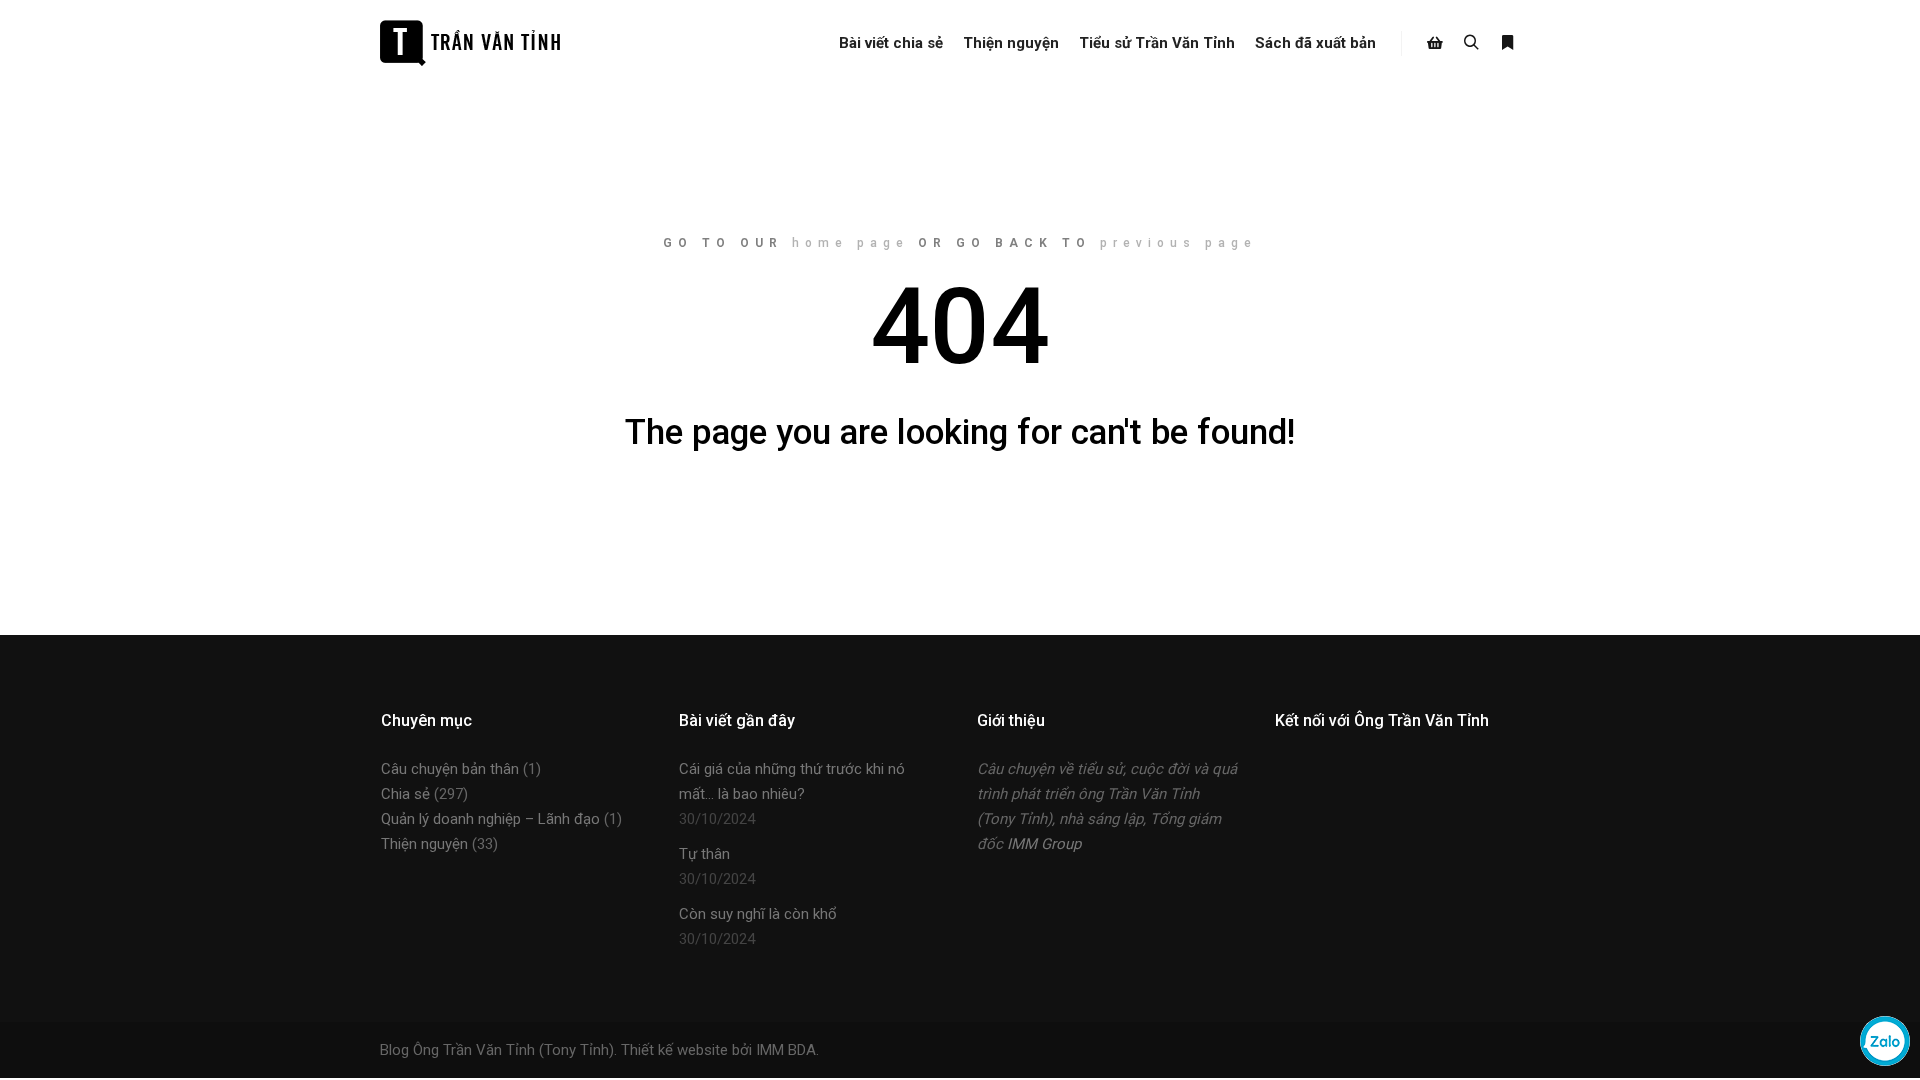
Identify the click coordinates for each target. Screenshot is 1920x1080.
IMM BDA (786, 1050)
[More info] (1507, 43)
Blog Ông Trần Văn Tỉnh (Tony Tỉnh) (497, 1050)
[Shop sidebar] (1435, 43)
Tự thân (704, 854)
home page (850, 243)
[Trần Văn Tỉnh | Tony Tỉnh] (470, 43)
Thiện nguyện (424, 844)
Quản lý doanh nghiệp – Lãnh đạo (490, 819)
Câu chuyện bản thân (450, 769)
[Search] (1471, 43)
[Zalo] (1885, 1060)
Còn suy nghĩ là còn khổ (758, 914)
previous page (1178, 243)
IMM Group (1044, 844)
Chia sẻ (405, 794)
